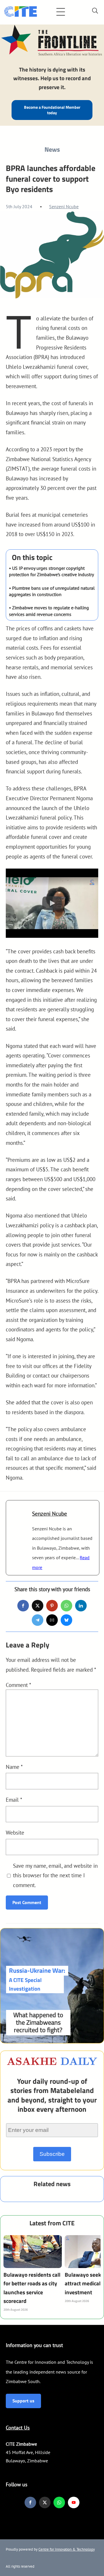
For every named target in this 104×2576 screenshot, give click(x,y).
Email (14, 1800)
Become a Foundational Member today (52, 110)
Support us (23, 2401)
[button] (52, 903)
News (52, 149)
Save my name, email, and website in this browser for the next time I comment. (55, 1875)
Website (15, 1832)
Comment (18, 1685)
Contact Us (18, 2428)
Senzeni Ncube (64, 206)
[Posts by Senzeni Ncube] (19, 1518)
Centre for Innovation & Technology (67, 2549)
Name (14, 1767)
